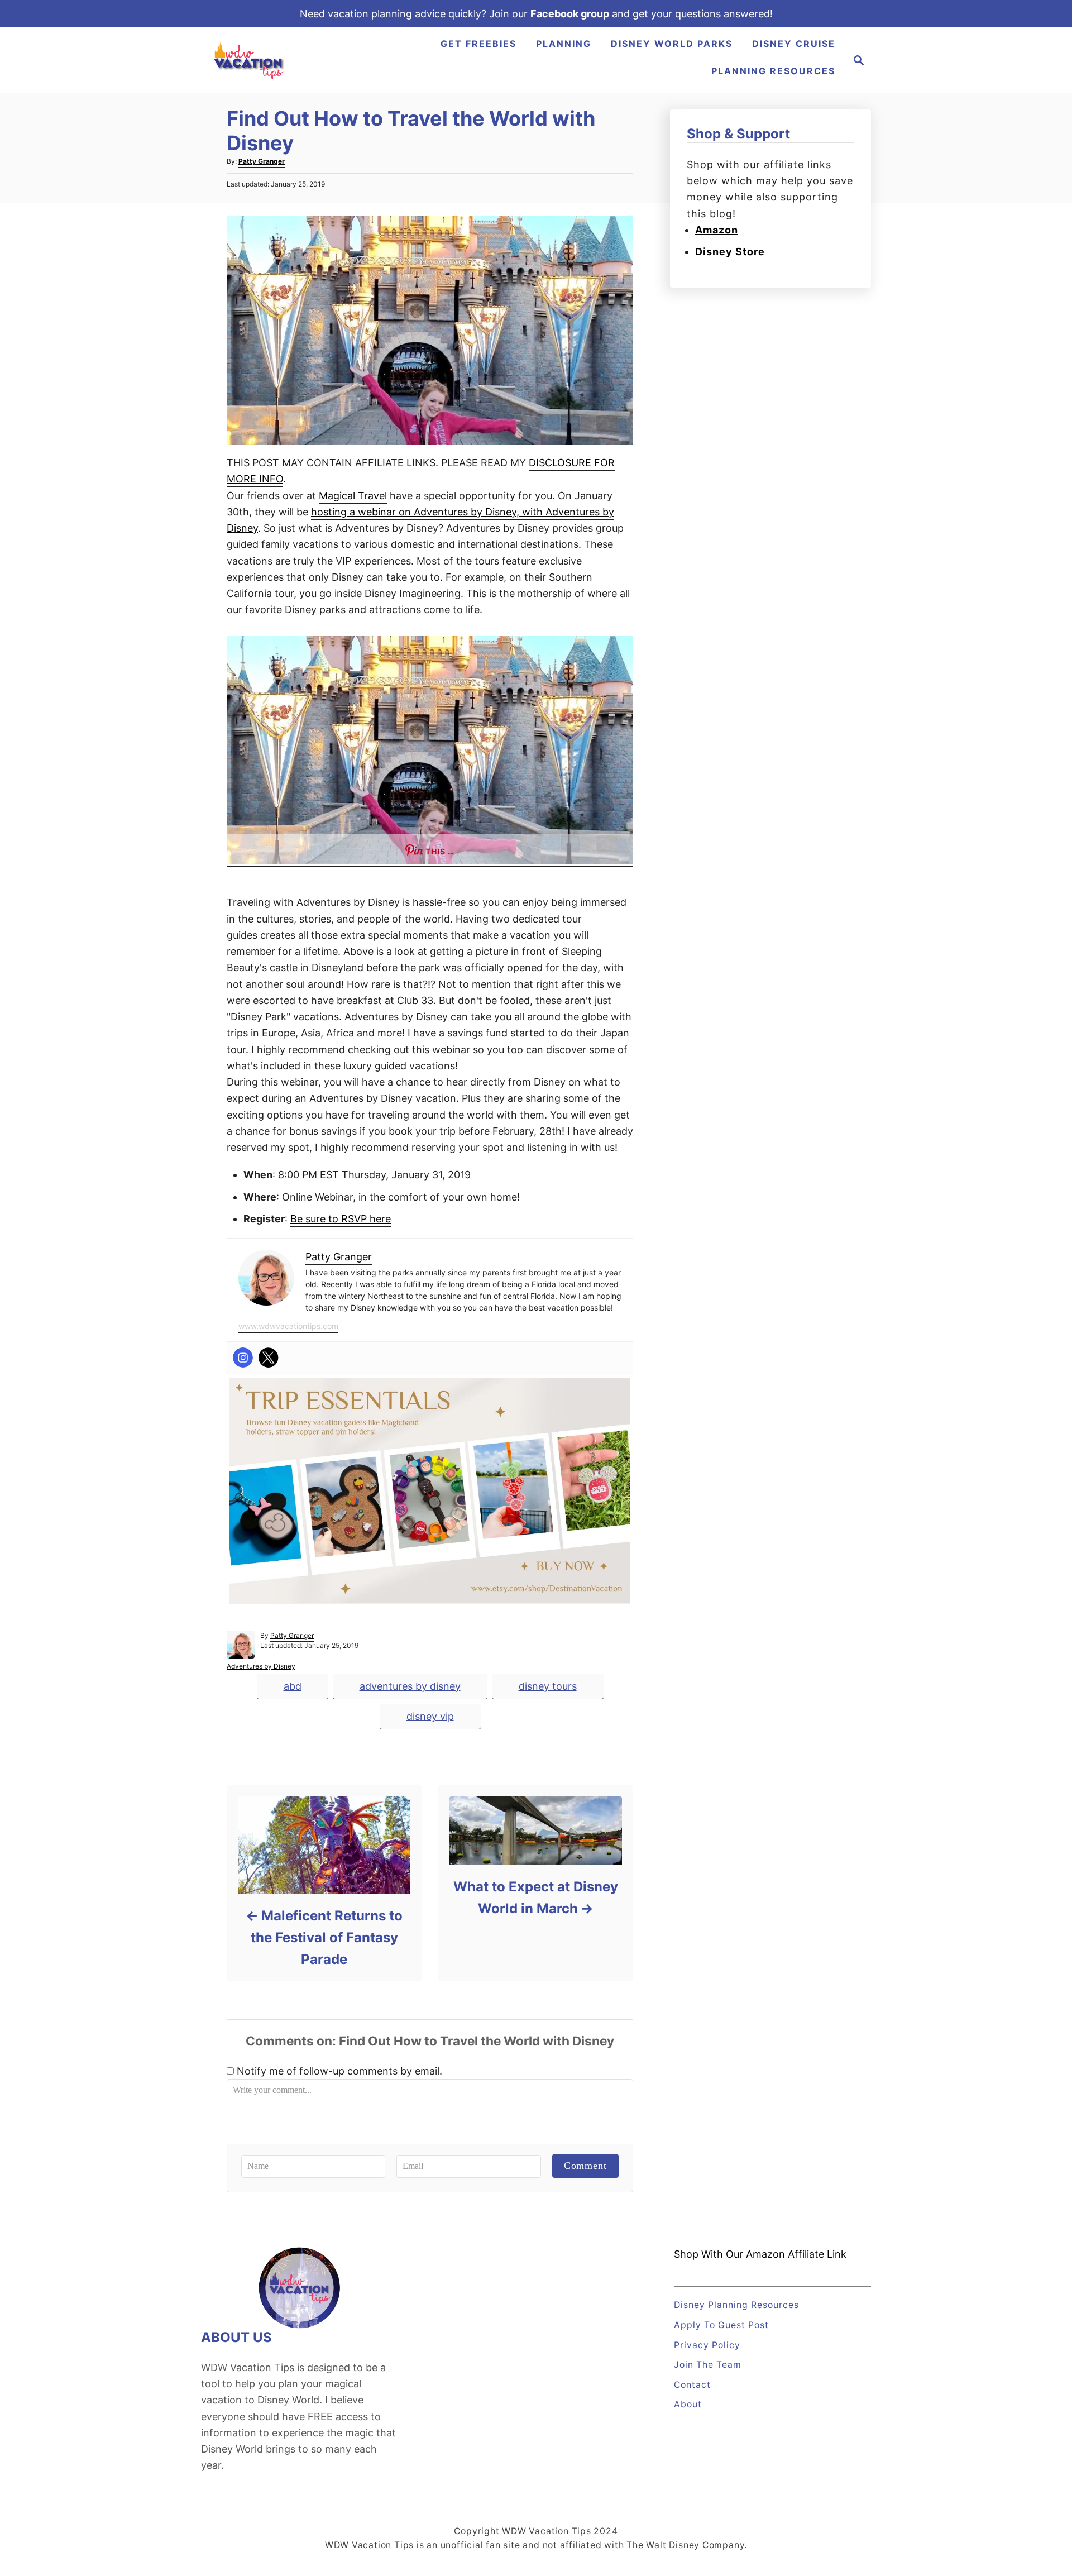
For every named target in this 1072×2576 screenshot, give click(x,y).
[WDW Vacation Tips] (250, 60)
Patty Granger (262, 161)
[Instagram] (243, 1358)
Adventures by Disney (261, 1666)
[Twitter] (269, 1358)
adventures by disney (410, 1686)
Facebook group (570, 14)
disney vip (430, 1716)
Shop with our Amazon (729, 2254)
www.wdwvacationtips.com (288, 1326)
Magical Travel (353, 496)
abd (293, 1686)
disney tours (548, 1686)
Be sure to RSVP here (341, 1219)
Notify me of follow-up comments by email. (339, 2071)
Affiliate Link (816, 2254)
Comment (585, 2166)
